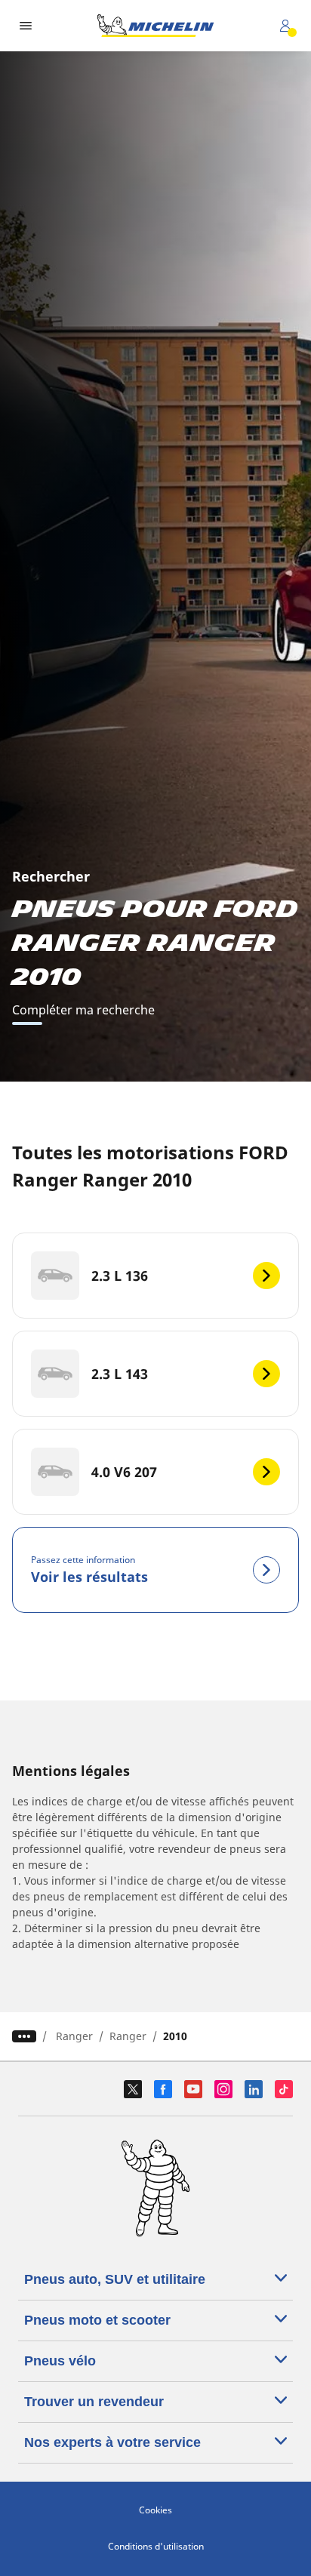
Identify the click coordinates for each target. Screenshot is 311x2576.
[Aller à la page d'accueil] (155, 26)
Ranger (74, 2036)
